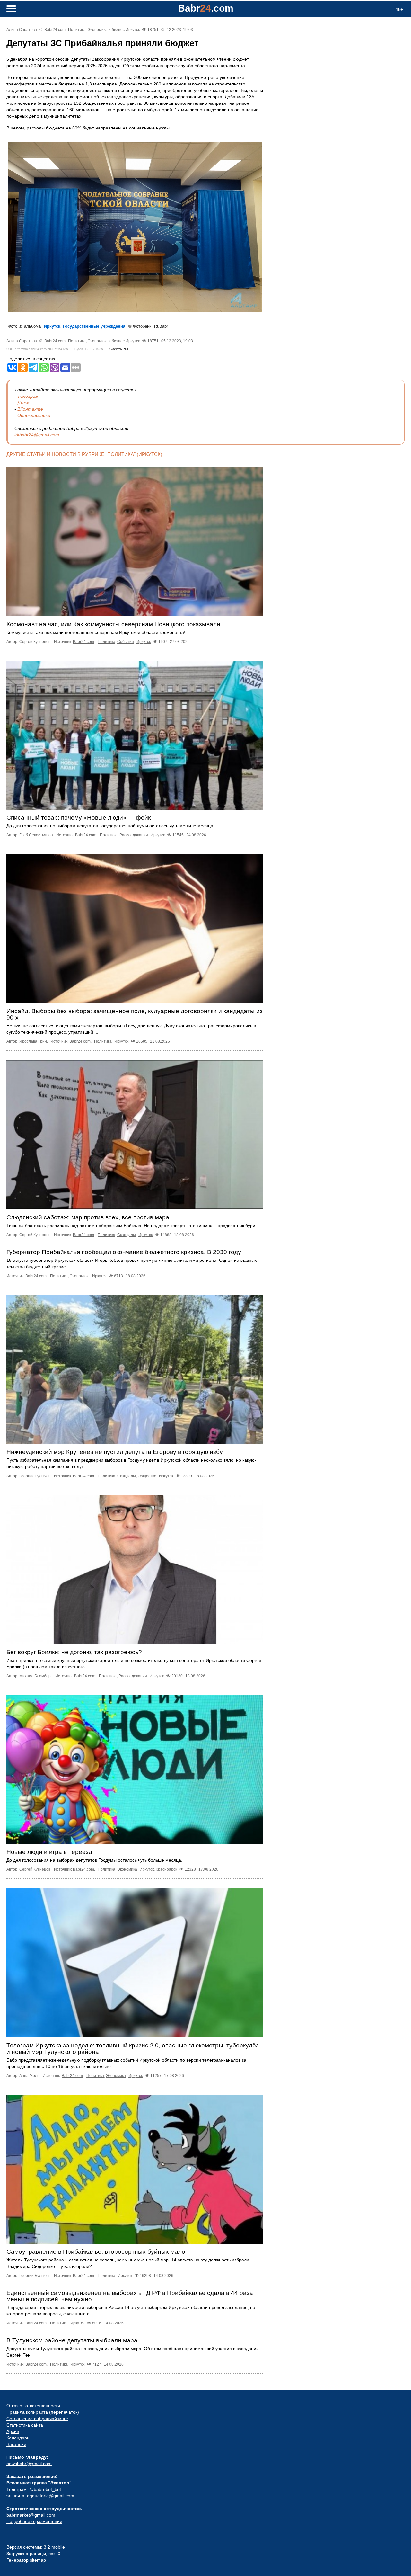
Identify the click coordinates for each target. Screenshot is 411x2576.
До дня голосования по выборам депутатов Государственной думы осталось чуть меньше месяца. (110, 826)
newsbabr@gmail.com (29, 2464)
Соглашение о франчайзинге (37, 2419)
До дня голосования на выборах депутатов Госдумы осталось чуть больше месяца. (94, 1860)
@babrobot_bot (45, 2489)
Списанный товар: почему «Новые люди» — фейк (79, 818)
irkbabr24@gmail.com (37, 435)
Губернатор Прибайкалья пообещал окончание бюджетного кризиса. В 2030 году (124, 1252)
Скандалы (127, 1235)
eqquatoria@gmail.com (51, 2496)
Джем (23, 403)
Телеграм (28, 396)
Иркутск (133, 30)
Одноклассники (34, 415)
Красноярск (166, 1869)
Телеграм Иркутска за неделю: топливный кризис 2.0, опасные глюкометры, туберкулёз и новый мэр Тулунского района (133, 2049)
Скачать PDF (119, 349)
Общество (147, 1476)
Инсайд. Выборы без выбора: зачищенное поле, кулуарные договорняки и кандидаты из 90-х (135, 1014)
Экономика (80, 1276)
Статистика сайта (25, 2425)
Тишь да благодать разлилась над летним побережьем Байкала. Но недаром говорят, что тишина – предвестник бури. (131, 1226)
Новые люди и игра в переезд (49, 1852)
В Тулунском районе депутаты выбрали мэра (72, 2340)
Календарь (18, 2438)
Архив (13, 2431)
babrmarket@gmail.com (31, 2515)
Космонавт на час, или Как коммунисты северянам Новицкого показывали (113, 624)
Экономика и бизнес (106, 30)
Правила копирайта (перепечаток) (43, 2412)
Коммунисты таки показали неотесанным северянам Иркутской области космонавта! (96, 632)
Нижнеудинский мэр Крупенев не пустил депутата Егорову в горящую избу (115, 1452)
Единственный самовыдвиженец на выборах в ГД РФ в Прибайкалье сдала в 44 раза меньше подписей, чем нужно (130, 2296)
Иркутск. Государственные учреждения (85, 326)
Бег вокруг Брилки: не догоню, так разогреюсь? (74, 1652)
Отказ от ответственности (33, 2406)
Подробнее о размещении (34, 2521)
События (126, 642)
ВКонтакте (30, 409)
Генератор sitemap (26, 2560)
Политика (77, 30)
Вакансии (16, 2444)
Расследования (134, 835)
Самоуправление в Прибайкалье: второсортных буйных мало (96, 2252)
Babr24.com (55, 30)
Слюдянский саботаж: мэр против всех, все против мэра (88, 1217)
